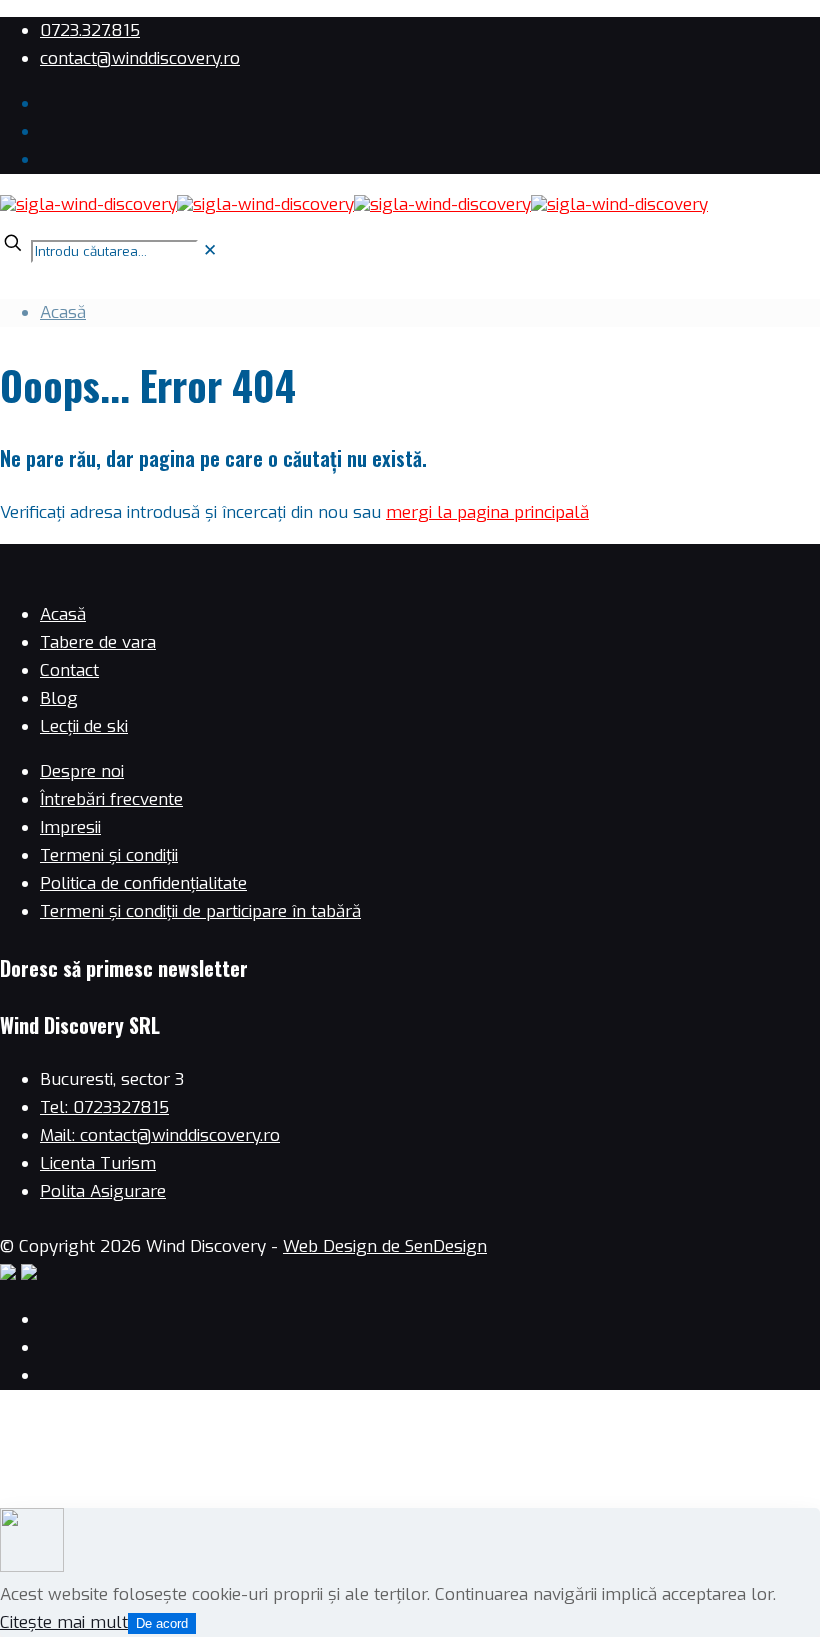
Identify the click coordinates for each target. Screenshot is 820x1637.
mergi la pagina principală (487, 512)
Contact (69, 670)
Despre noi (82, 771)
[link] (210, 250)
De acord (162, 1623)
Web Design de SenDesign (385, 1246)
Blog (59, 698)
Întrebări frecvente (111, 799)
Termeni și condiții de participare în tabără (200, 911)
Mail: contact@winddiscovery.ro (160, 1135)
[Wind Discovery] (354, 204)
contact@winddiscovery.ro (140, 58)
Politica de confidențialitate (143, 883)
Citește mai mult (64, 1622)
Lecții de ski (84, 726)
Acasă (63, 312)
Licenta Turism (98, 1163)
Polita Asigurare (103, 1191)
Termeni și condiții (109, 855)
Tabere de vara (98, 642)
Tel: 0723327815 (104, 1107)
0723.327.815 (90, 30)
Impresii (70, 827)
